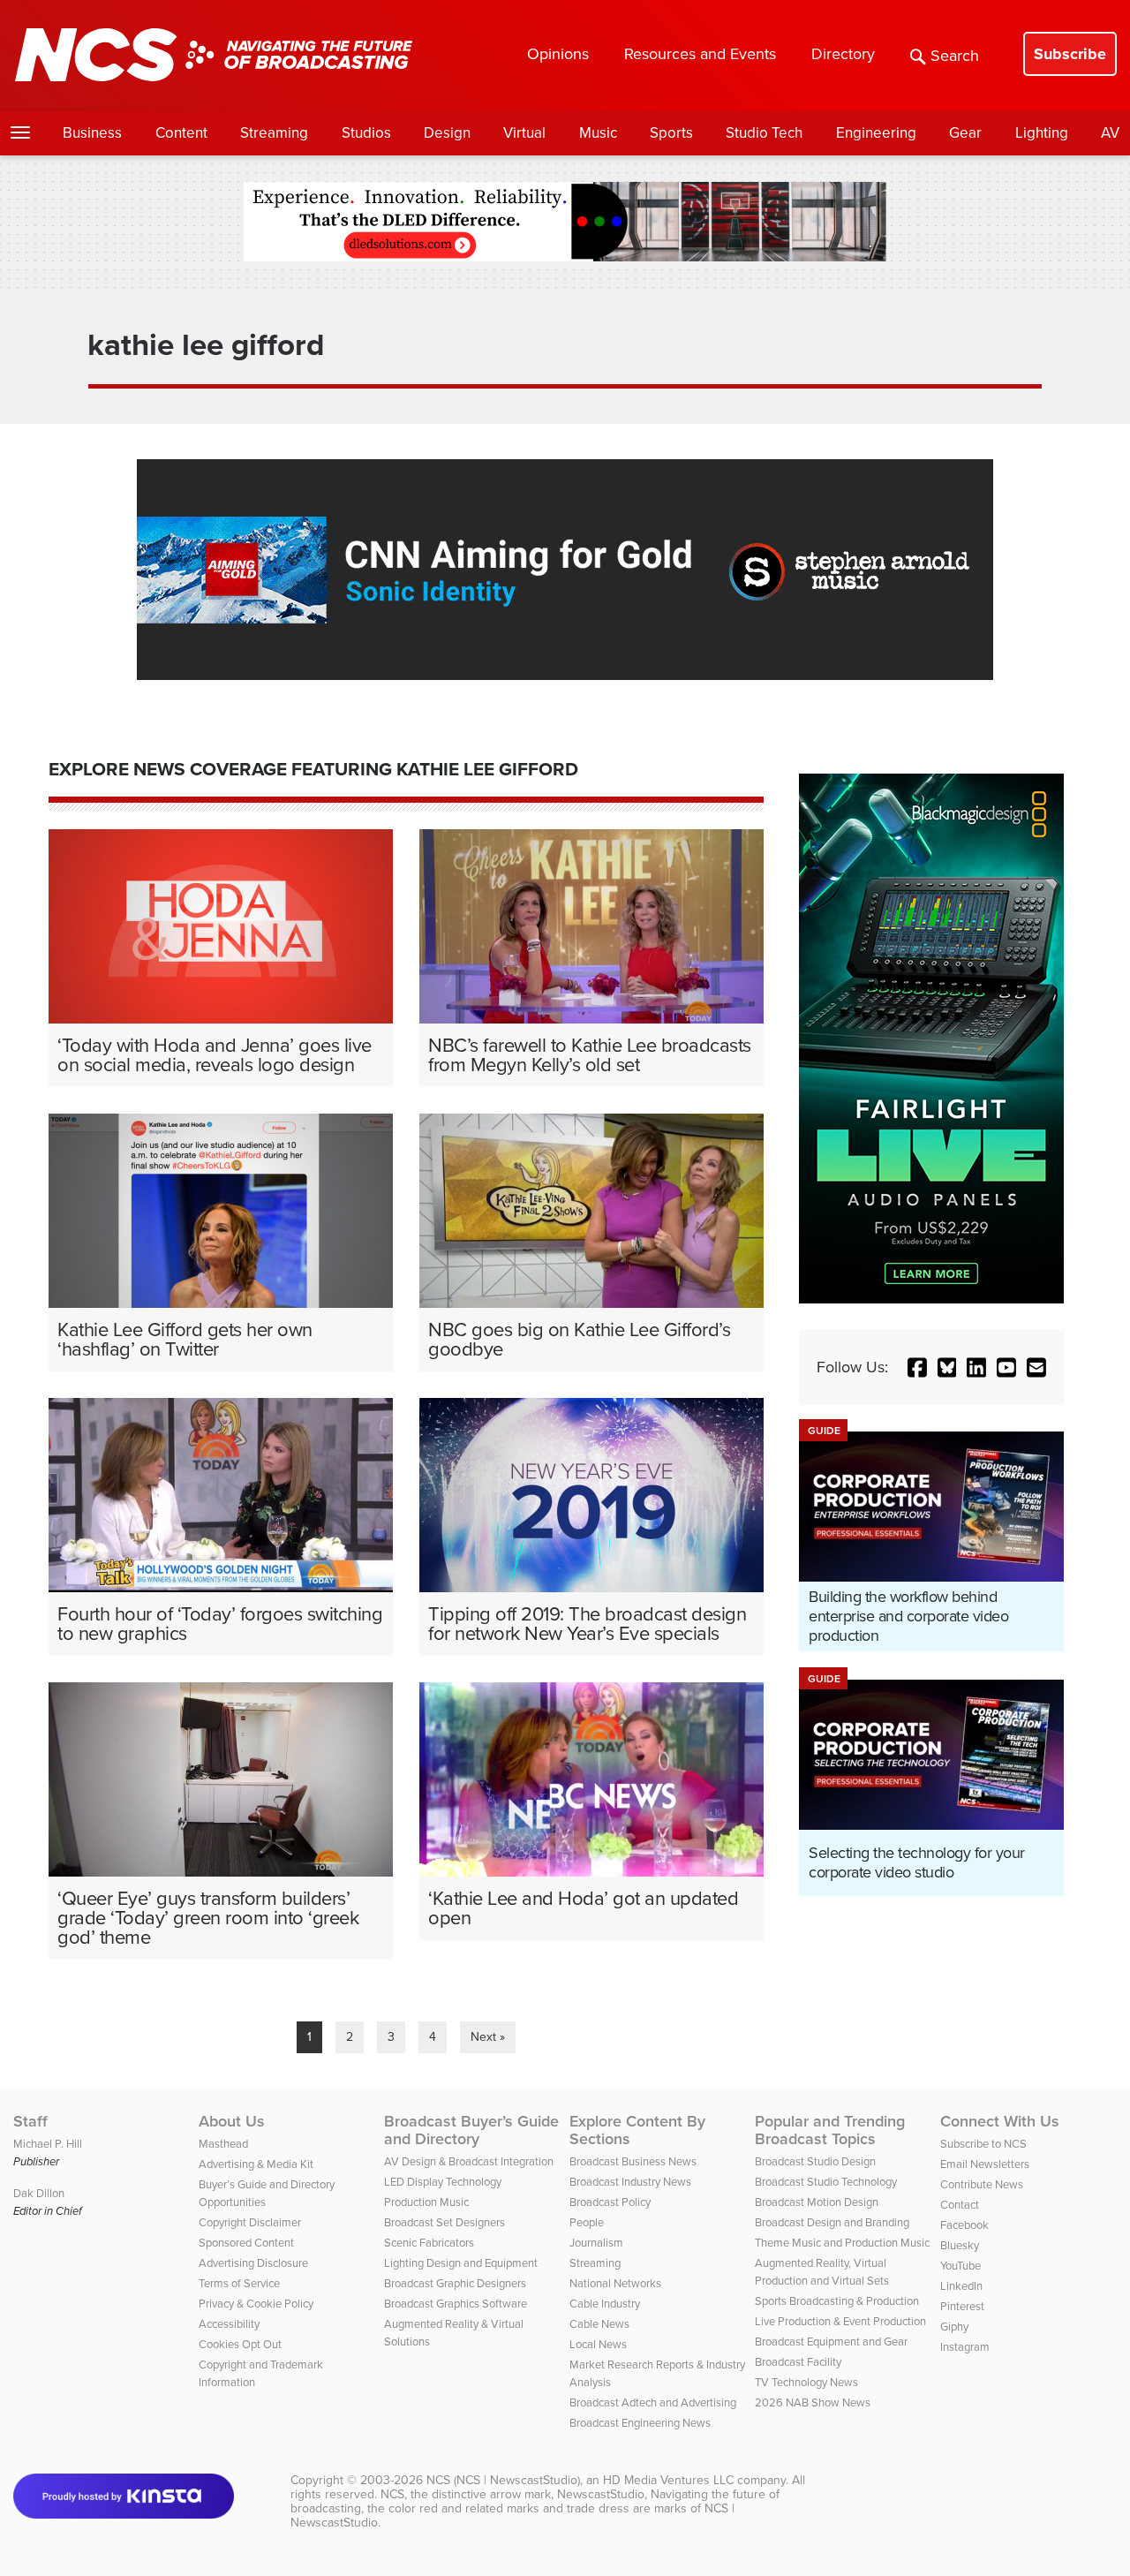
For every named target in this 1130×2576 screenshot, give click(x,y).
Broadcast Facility (798, 2362)
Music (598, 133)
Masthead (223, 2144)
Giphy (954, 2327)
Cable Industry (605, 2304)
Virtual (524, 133)
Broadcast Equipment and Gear (831, 2342)
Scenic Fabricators (429, 2243)
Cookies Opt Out (240, 2344)
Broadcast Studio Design (815, 2161)
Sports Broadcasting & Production (837, 2301)
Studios (366, 133)
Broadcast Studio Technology (826, 2182)
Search (955, 56)
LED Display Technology (443, 2182)
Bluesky (960, 2245)
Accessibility (229, 2324)
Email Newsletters (985, 2164)
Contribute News (982, 2184)
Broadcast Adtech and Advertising (653, 2402)
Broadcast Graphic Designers (455, 2283)
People (587, 2222)
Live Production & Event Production (840, 2321)
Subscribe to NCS (983, 2144)
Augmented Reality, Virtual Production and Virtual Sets (822, 2272)
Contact (960, 2205)
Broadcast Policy (610, 2202)
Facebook (964, 2225)
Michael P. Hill (48, 2144)
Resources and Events (700, 54)
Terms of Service (239, 2283)
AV (1110, 133)
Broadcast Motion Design (817, 2202)
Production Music (426, 2202)
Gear (965, 133)
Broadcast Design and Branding (832, 2222)
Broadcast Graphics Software (456, 2304)
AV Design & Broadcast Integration (469, 2161)
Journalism (596, 2243)
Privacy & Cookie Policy (256, 2304)
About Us (232, 2121)
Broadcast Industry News (630, 2182)
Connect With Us (1000, 2121)
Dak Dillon (39, 2193)
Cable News (599, 2324)
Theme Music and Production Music (842, 2243)
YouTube (960, 2266)
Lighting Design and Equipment (461, 2263)
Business (92, 133)
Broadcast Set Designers (444, 2222)
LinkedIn (961, 2286)
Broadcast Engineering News (640, 2423)
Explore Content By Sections (637, 2130)
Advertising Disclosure (253, 2263)
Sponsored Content (246, 2243)
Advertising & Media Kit (256, 2164)
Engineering (876, 133)
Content (181, 133)
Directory (843, 54)
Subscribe (1070, 54)
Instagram (965, 2347)
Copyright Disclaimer (250, 2222)
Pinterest (962, 2306)
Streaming (274, 133)
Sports (671, 133)
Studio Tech (764, 133)
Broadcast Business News (633, 2161)
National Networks (615, 2283)
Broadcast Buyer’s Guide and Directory (471, 2130)
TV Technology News (806, 2382)
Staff (30, 2121)
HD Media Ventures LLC (668, 2480)
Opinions (558, 54)
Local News (598, 2344)
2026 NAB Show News (813, 2402)
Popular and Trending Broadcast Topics (830, 2130)
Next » (488, 2037)
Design (447, 133)
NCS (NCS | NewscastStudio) (503, 2480)
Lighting (1042, 133)
